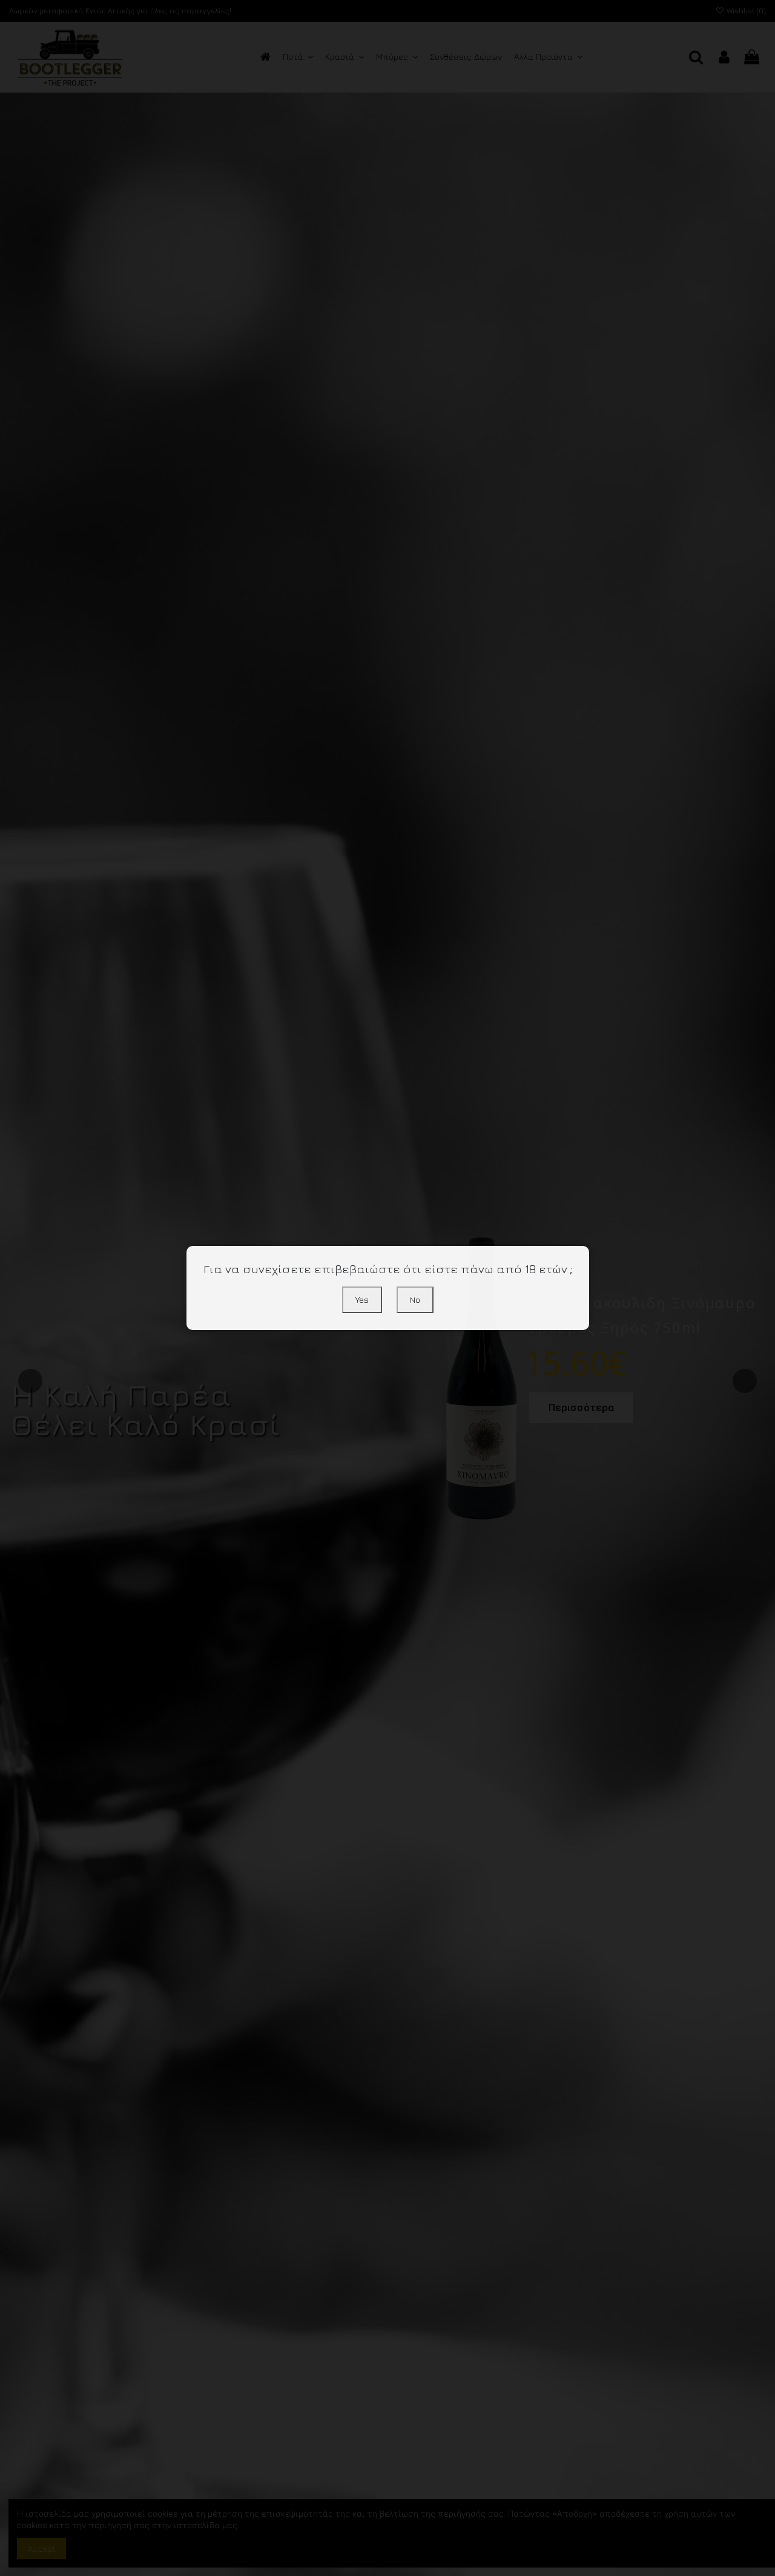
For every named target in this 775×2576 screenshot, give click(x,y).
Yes (362, 1299)
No (415, 1299)
